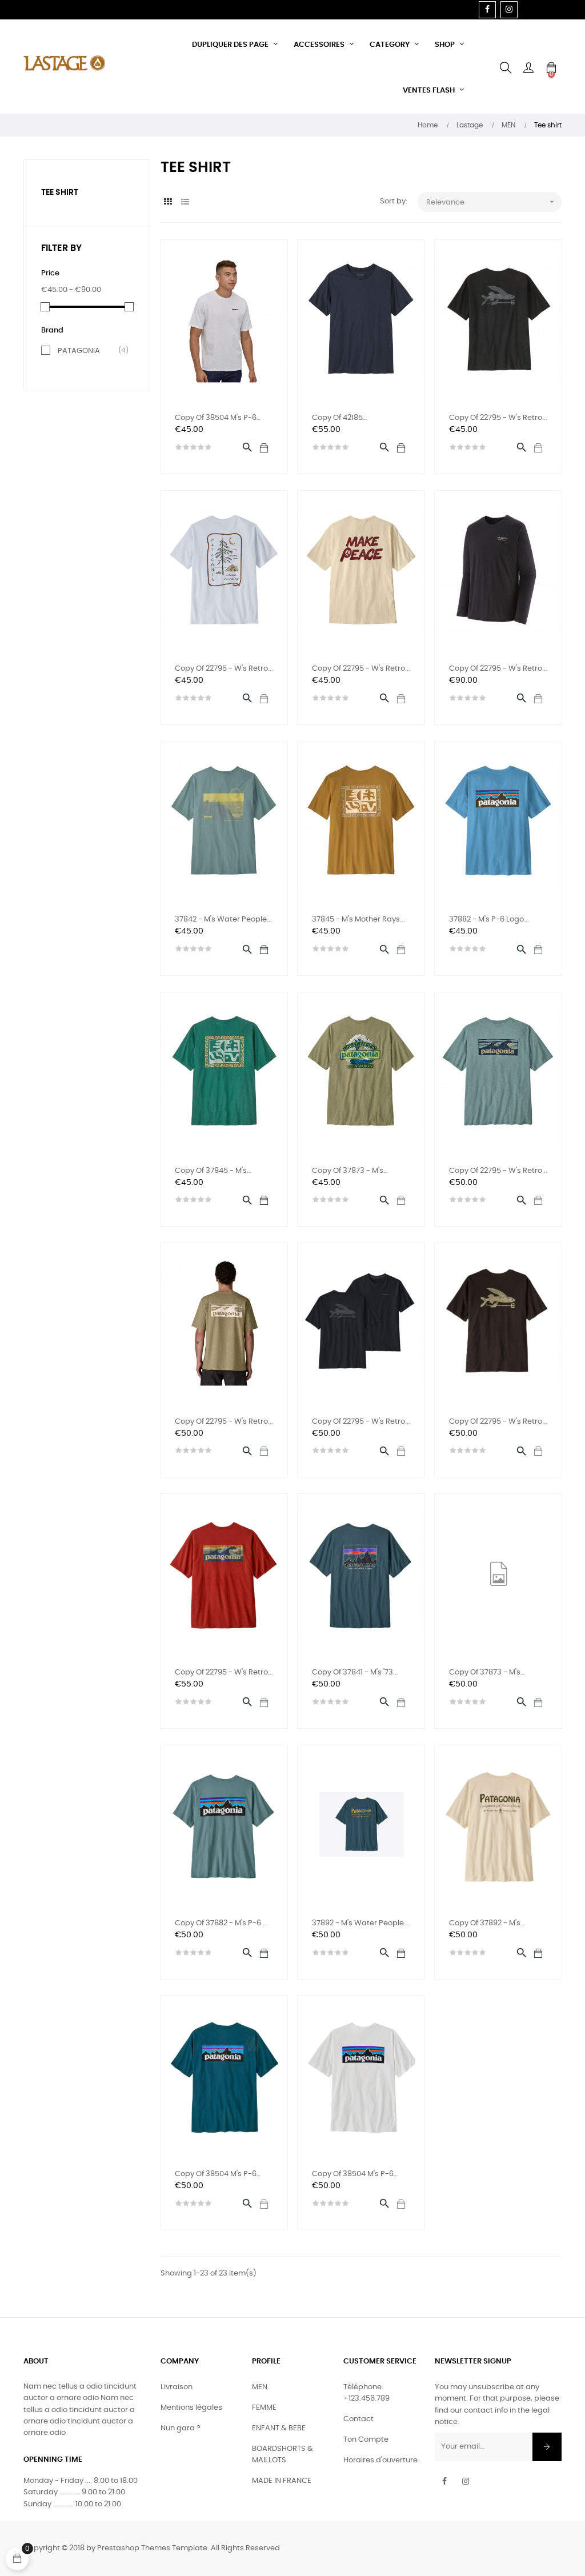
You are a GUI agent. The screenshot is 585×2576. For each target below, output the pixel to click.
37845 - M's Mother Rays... (358, 920)
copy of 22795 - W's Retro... (498, 418)
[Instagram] (509, 10)
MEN (260, 2387)
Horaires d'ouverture (380, 2460)
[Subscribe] (547, 2447)
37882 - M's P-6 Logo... (489, 920)
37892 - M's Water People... (360, 1923)
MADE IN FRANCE (282, 2481)
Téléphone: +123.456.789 (366, 2393)
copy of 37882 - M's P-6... (221, 1923)
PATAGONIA (89, 351)
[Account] (528, 68)
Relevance (491, 202)
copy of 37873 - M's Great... (348, 1172)
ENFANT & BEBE (279, 2428)
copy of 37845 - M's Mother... (211, 1172)
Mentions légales (191, 2408)
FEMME (264, 2408)
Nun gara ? (181, 2428)
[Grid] (168, 203)
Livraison (177, 2387)
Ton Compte (366, 2440)
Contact (358, 2419)
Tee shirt (60, 193)
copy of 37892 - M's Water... (485, 1924)
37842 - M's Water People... (223, 920)
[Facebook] (487, 10)
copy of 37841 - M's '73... (355, 1672)
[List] (185, 203)
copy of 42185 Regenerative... (339, 419)
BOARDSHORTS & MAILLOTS (283, 2455)
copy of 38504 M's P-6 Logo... (216, 419)
